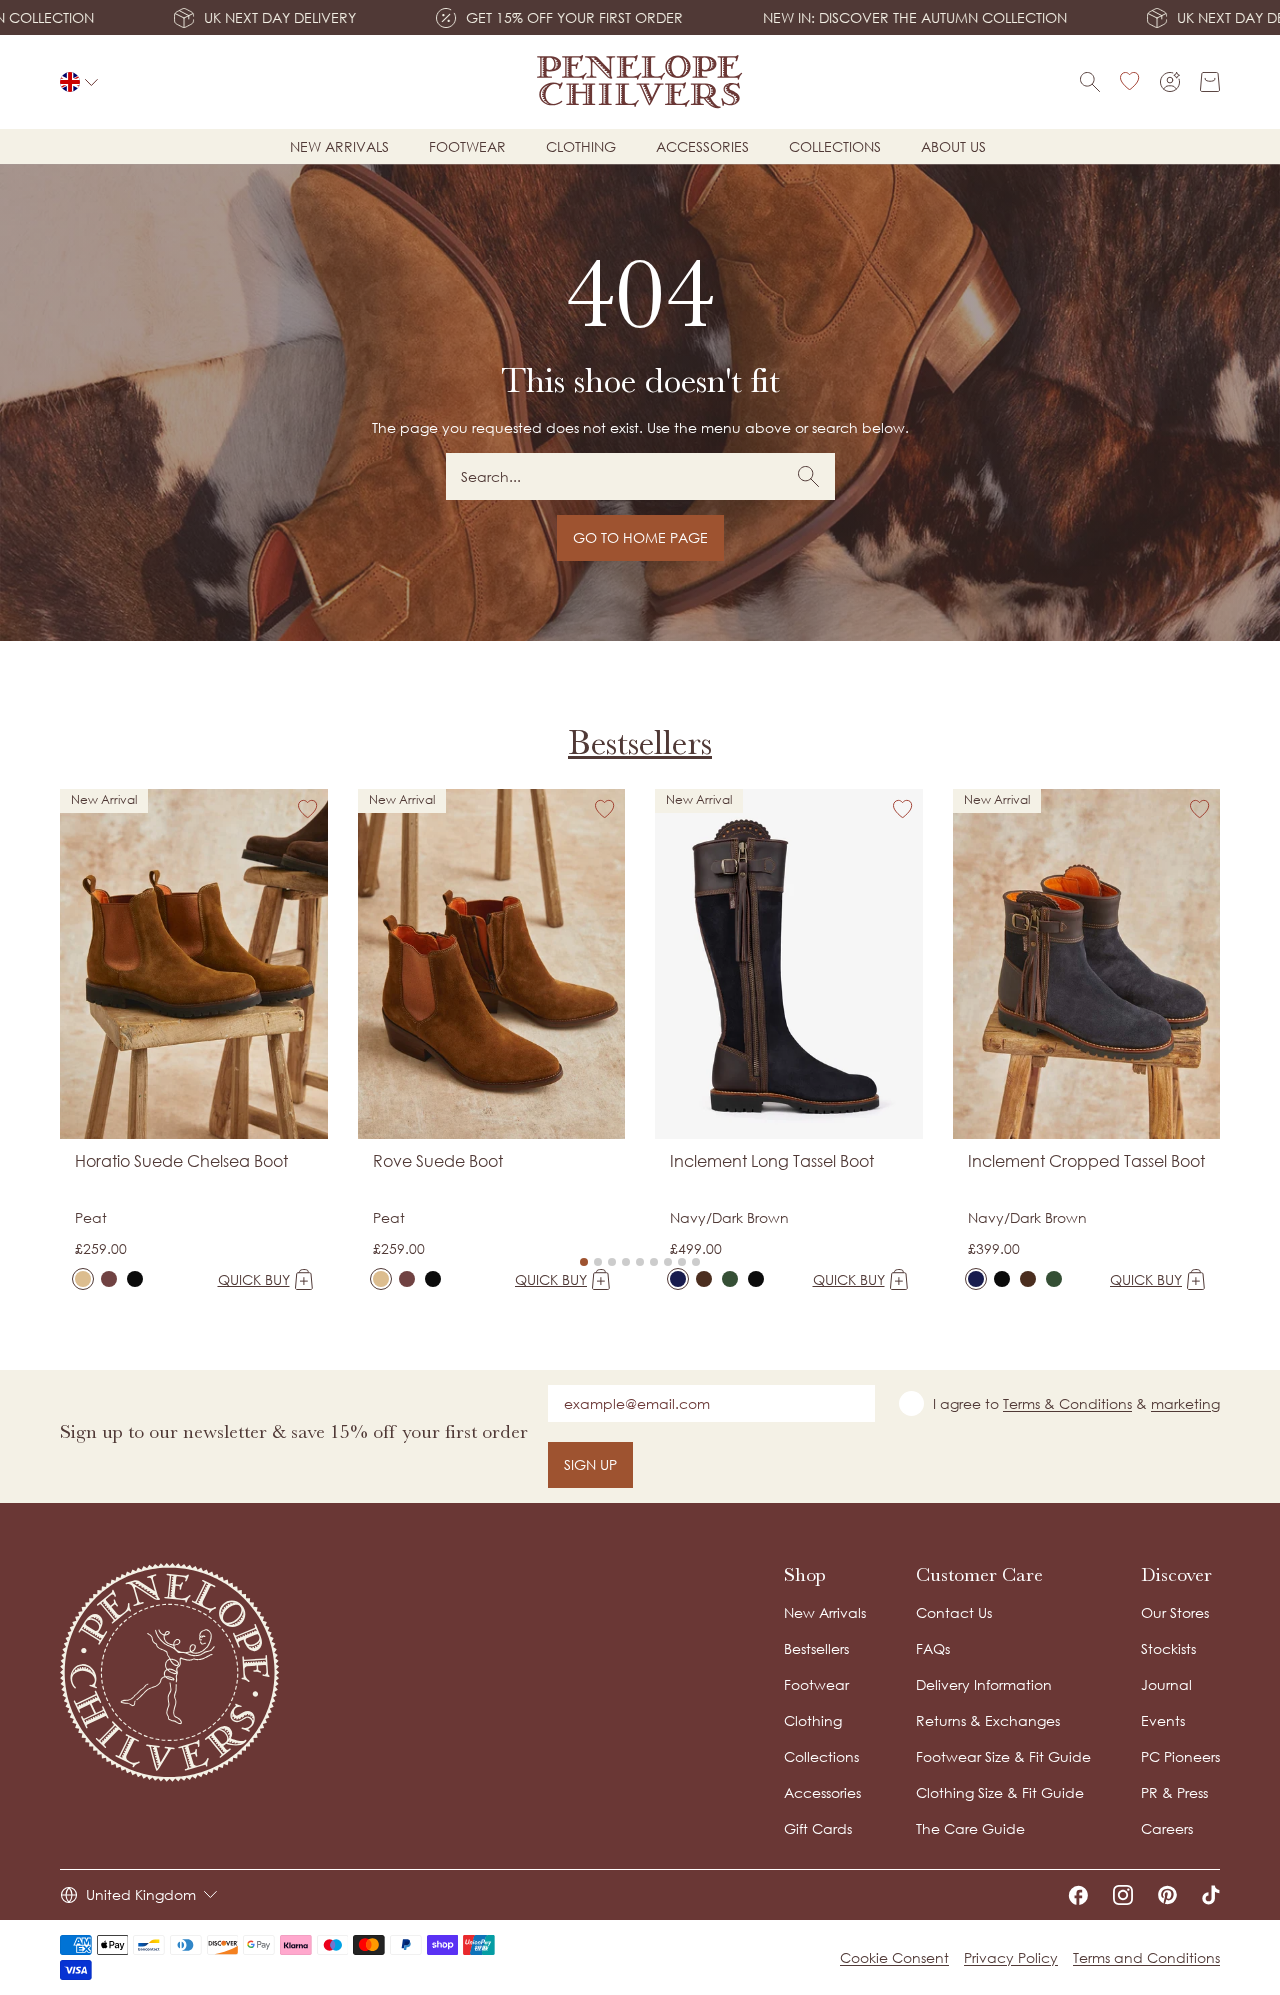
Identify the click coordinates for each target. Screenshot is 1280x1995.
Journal (1166, 1684)
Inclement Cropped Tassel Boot (1086, 1161)
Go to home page (640, 537)
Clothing (581, 146)
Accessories (702, 146)
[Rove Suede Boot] (381, 1279)
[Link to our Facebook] (1078, 1895)
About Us (953, 146)
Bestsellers (640, 742)
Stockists (1168, 1648)
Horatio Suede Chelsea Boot (181, 1161)
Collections (835, 146)
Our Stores (1175, 1612)
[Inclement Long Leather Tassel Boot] (756, 1279)
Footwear (467, 146)
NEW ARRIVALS (339, 146)
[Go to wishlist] (1130, 82)
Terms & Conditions (1067, 1403)
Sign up (590, 1464)
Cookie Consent (894, 1957)
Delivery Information (984, 1684)
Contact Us (954, 1612)
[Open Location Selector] (79, 82)
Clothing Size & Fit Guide (1000, 1792)
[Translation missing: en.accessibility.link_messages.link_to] (170, 1672)
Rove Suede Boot (438, 1161)
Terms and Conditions (1146, 1957)
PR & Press (1174, 1792)
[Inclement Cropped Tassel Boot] (976, 1279)
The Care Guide (970, 1828)
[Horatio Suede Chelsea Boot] (83, 1279)
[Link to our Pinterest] (1167, 1895)
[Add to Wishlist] (308, 809)
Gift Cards (818, 1828)
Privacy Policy (1011, 1957)
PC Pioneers (1180, 1756)
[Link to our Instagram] (1123, 1895)
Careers (1167, 1828)
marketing (1185, 1403)
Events (1163, 1720)
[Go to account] (1170, 82)
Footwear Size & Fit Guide (1003, 1756)
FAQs (933, 1648)
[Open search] (1090, 82)
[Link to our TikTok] (1211, 1895)
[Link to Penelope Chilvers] (640, 82)
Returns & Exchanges (988, 1720)
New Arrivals (825, 1612)
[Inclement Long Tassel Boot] (678, 1279)
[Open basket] (1210, 82)
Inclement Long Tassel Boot (772, 1161)
